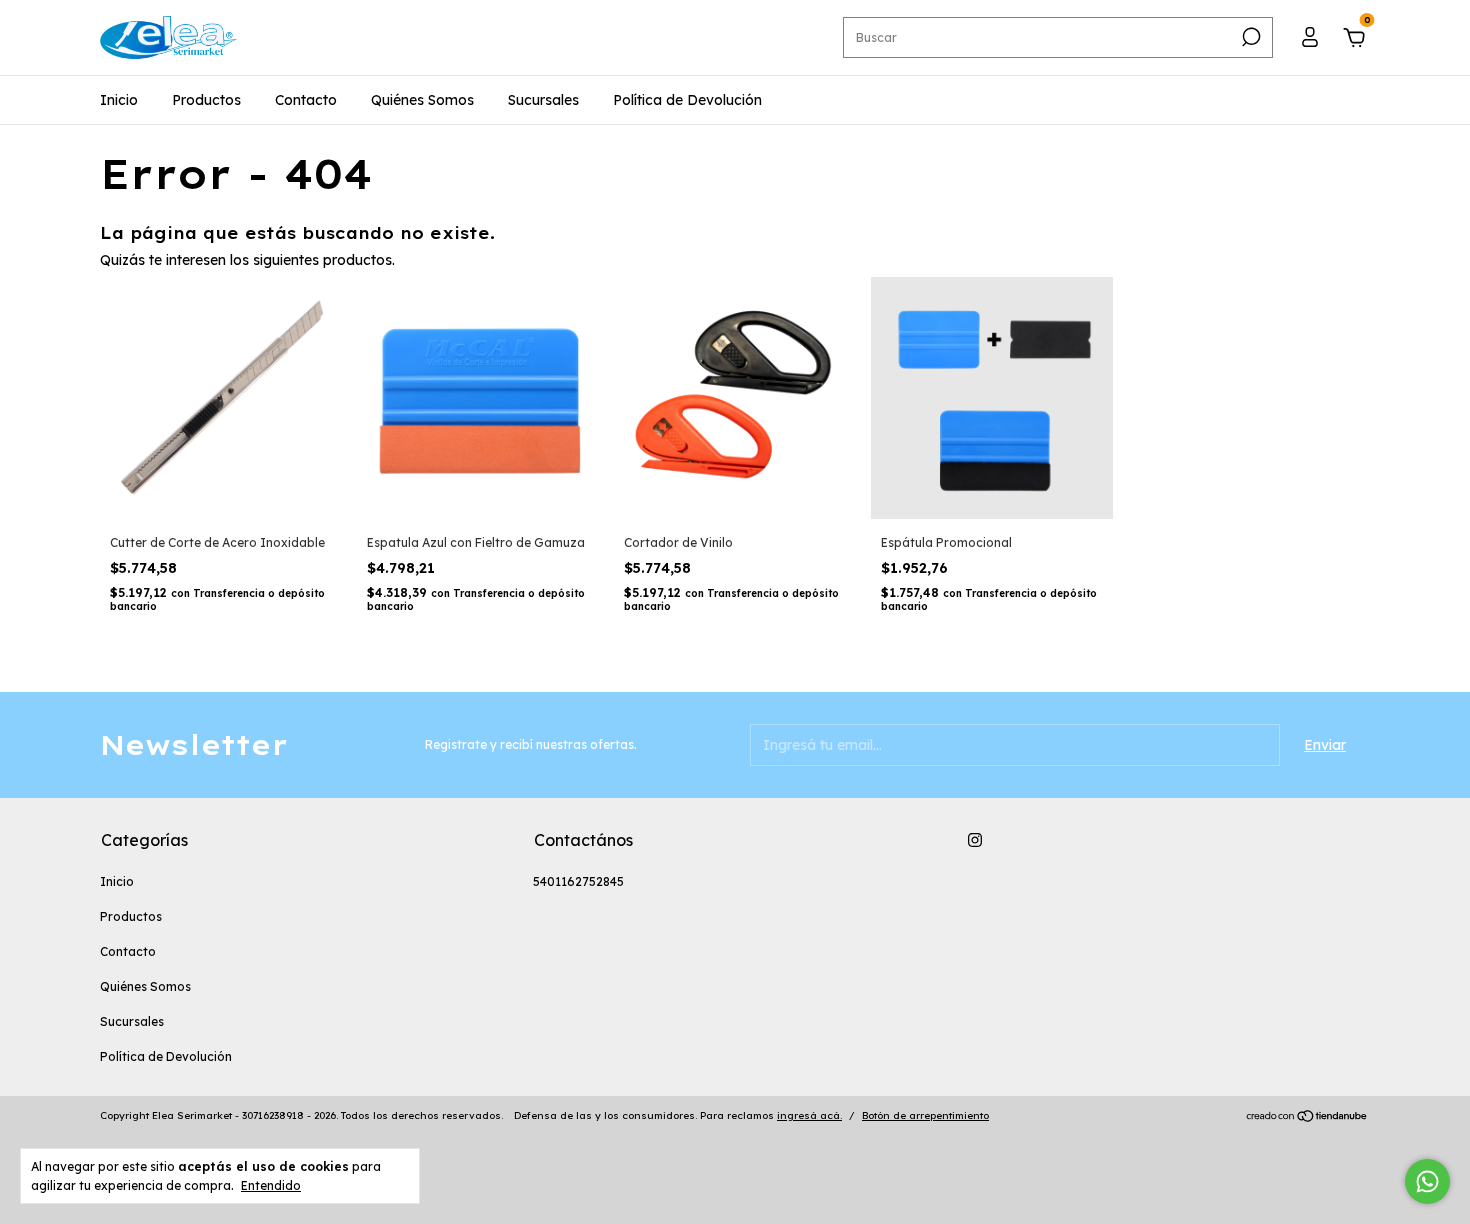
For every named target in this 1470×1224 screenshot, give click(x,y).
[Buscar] (1249, 37)
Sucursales (543, 100)
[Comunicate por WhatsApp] (1427, 1181)
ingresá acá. (809, 1115)
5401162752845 (578, 881)
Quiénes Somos (422, 100)
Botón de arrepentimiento (925, 1115)
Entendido (271, 1185)
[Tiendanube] (1307, 1118)
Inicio (119, 100)
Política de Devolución (687, 100)
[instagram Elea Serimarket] (975, 840)
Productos (206, 100)
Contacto (306, 100)
